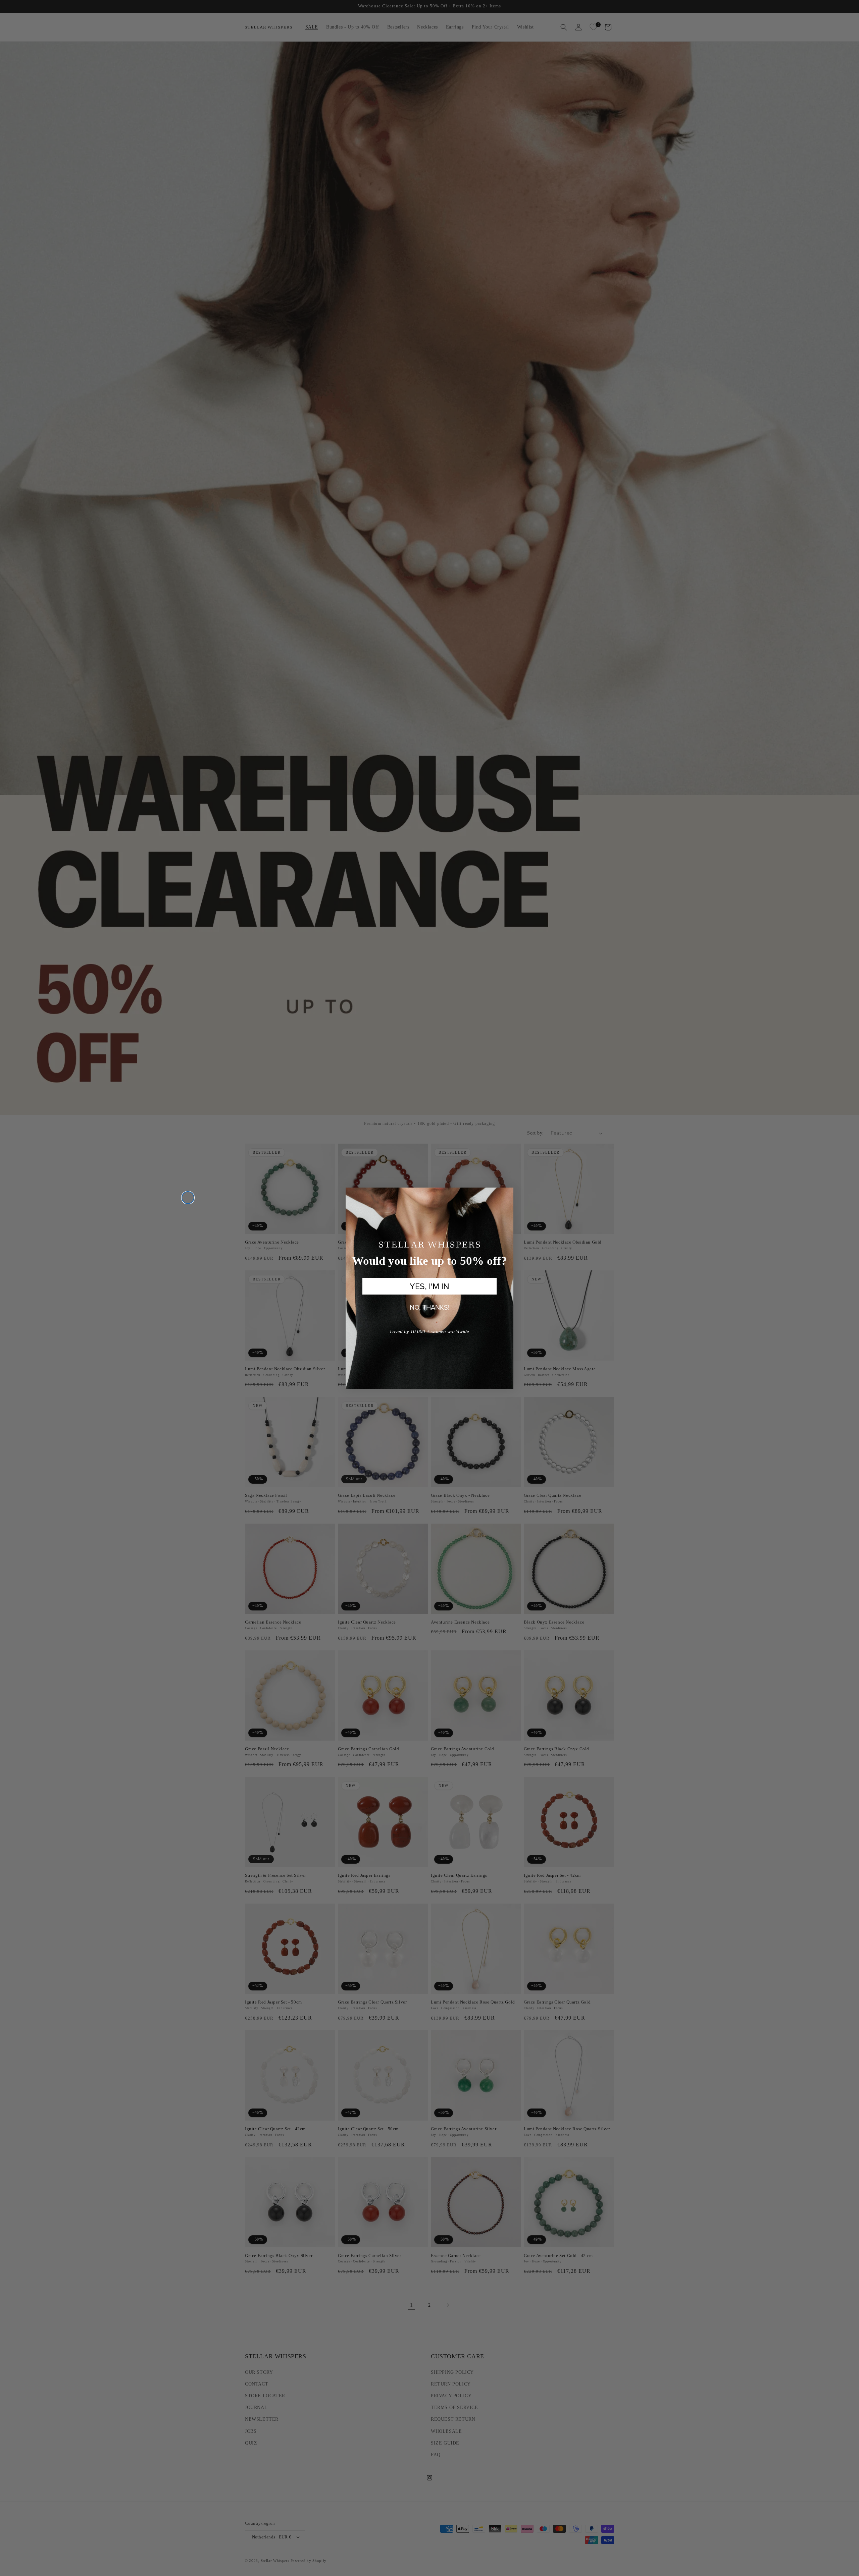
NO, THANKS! (430, 1307)
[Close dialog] (188, 1198)
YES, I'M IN (429, 1286)
